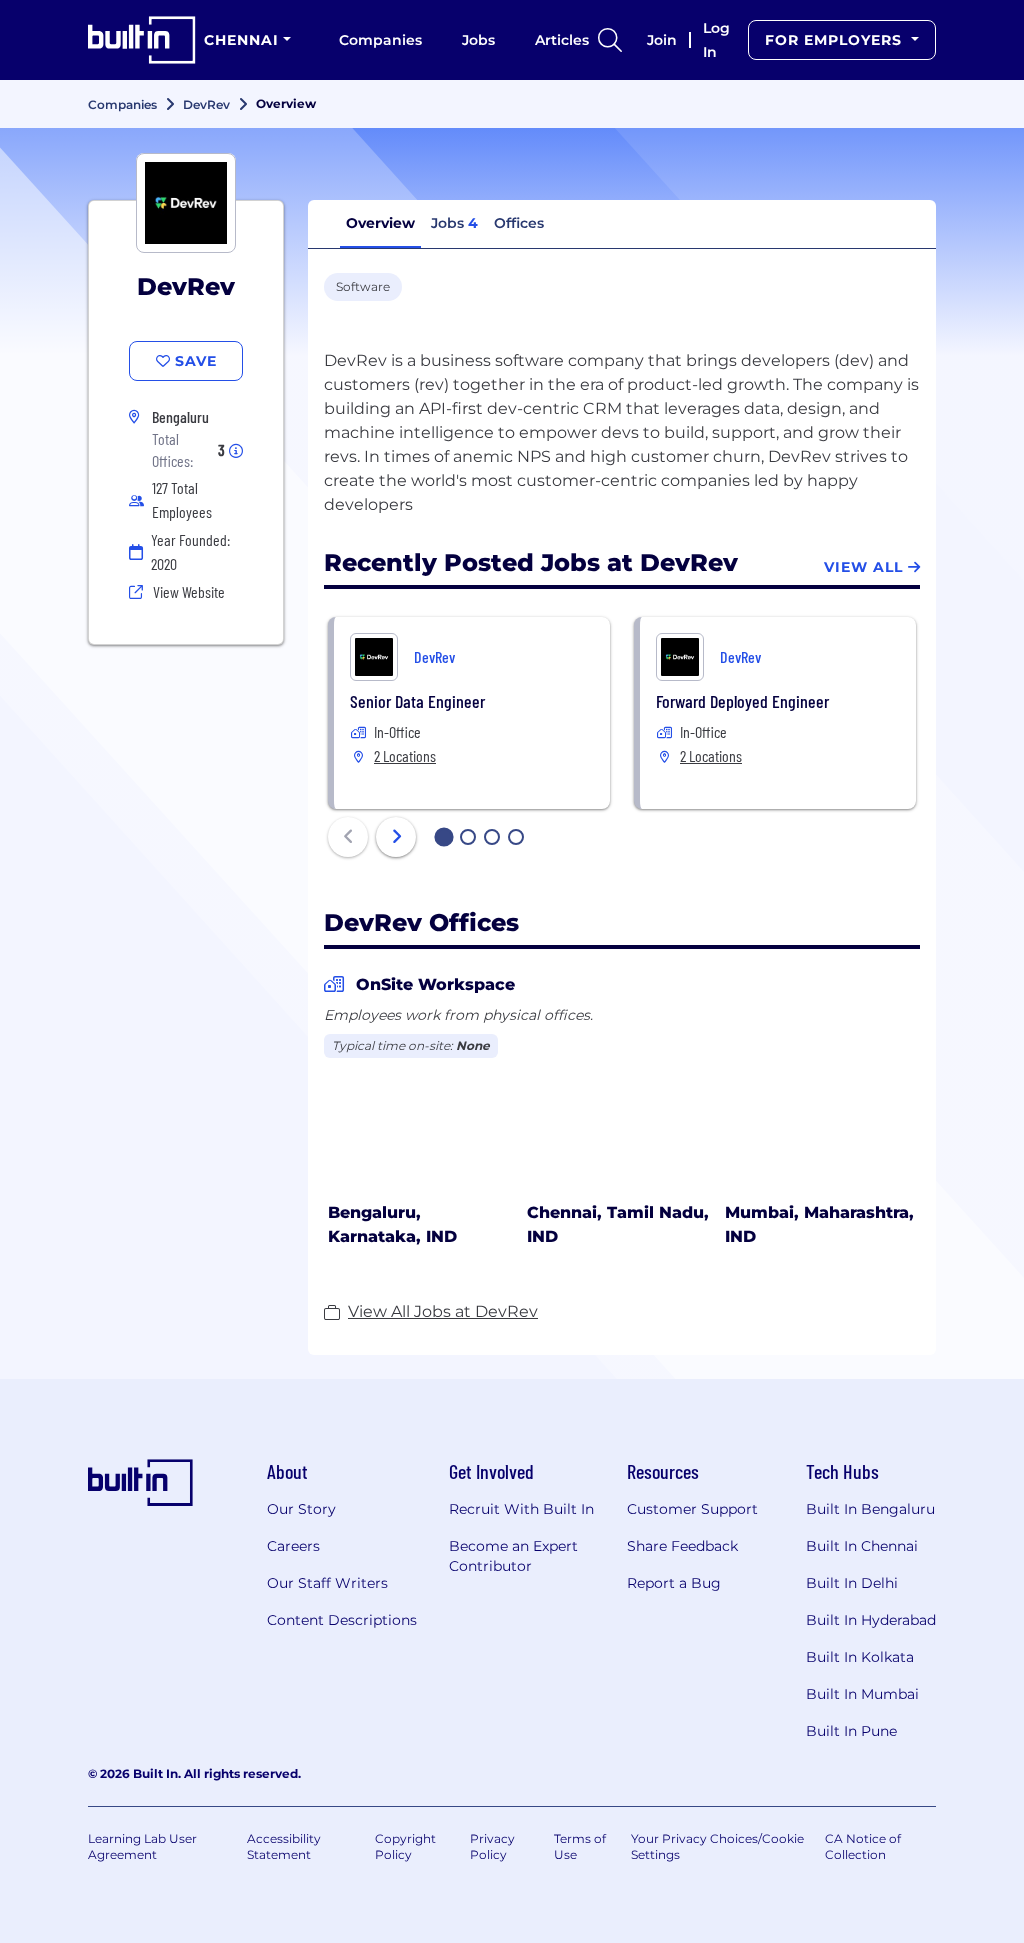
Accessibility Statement (284, 1846)
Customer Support (692, 1509)
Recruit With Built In (521, 1509)
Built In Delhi (852, 1583)
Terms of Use (580, 1846)
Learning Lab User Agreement (142, 1846)
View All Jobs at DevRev (443, 1311)
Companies (380, 40)
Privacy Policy (492, 1846)
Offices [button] (519, 223)
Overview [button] (380, 223)
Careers (293, 1546)
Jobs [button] (454, 223)
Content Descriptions (342, 1620)
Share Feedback (682, 1546)
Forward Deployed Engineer (742, 701)
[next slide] (396, 837)
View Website (189, 591)
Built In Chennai (862, 1546)
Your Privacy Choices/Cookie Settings (717, 1846)
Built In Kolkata (860, 1657)
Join (662, 40)
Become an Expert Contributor (513, 1556)
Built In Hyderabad (871, 1620)
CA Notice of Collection (863, 1846)
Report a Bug (674, 1583)
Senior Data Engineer (417, 701)
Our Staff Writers (327, 1583)
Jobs (478, 40)
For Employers (836, 40)
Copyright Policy (405, 1846)
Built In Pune (851, 1731)
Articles (562, 40)
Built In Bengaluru (870, 1509)
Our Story (301, 1509)
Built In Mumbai (862, 1694)
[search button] (610, 40)
